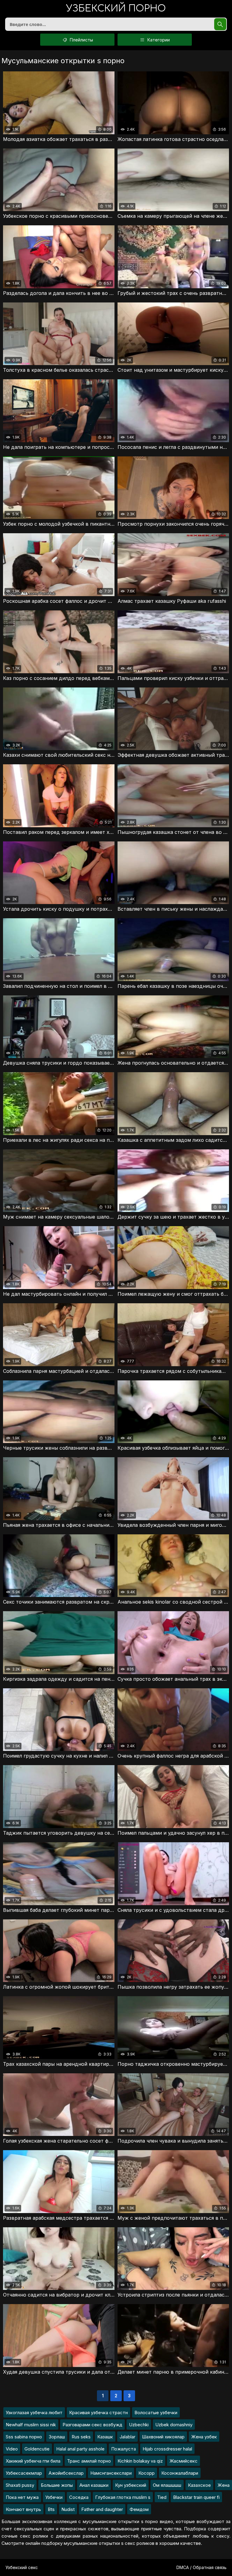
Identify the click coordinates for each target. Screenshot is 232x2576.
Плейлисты (81, 40)
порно (116, 9)
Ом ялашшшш (167, 2485)
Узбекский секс (22, 2567)
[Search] (220, 24)
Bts (51, 2509)
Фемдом (139, 2509)
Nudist (68, 2509)
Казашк (105, 2437)
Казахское (199, 2485)
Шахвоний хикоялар (163, 2437)
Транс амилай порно (89, 2461)
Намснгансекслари (111, 2473)
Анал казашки (94, 2485)
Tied (162, 2497)
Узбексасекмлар (24, 2473)
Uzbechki (139, 2425)
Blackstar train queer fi (196, 2497)
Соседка (79, 2497)
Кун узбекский (131, 2485)
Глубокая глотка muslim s (123, 2497)
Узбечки (54, 2497)
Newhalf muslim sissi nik (31, 2425)
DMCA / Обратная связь (201, 2567)
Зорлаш (57, 2437)
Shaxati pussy (20, 2485)
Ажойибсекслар (66, 2473)
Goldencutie (37, 2449)
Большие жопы (57, 2485)
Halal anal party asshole (80, 2449)
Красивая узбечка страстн (98, 2413)
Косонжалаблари (180, 2473)
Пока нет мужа (22, 2497)
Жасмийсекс (184, 2461)
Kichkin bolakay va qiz (140, 2461)
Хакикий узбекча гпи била (33, 2461)
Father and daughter (102, 2509)
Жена (224, 2485)
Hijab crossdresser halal (167, 2449)
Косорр (147, 2473)
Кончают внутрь (23, 2509)
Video (12, 2449)
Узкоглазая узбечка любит (34, 2413)
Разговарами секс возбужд (92, 2425)
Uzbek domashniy (174, 2425)
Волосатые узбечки (156, 2413)
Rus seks (81, 2437)
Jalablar (127, 2437)
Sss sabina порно (24, 2437)
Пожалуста (124, 2449)
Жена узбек (204, 2437)
